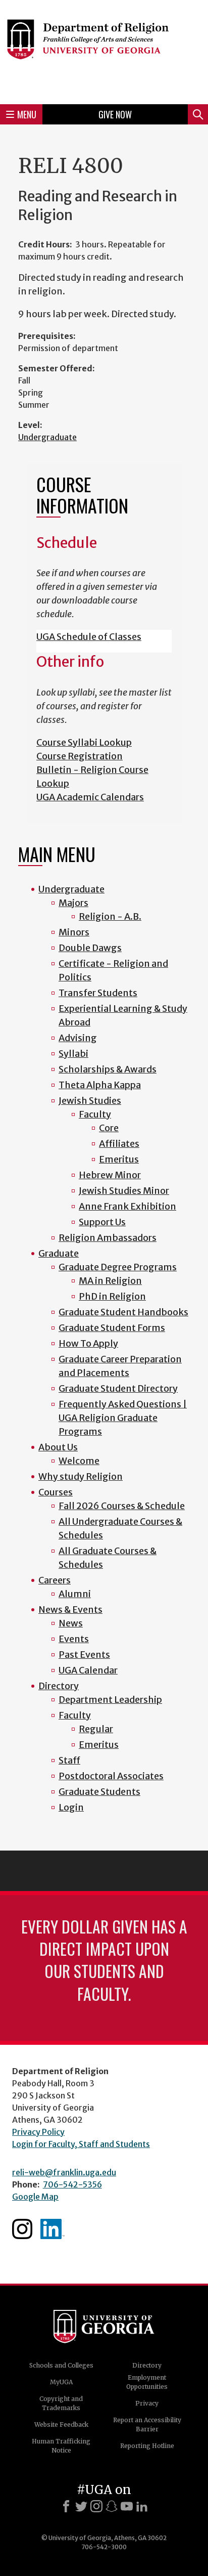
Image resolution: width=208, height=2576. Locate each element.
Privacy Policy (38, 2132)
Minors (74, 932)
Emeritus (119, 1159)
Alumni (75, 1594)
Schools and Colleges (61, 2365)
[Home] (104, 51)
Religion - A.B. (110, 916)
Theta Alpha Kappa (100, 1085)
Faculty (95, 1114)
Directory (59, 1686)
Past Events (84, 1655)
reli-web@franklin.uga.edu (64, 2172)
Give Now (115, 114)
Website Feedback (61, 2424)
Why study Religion (81, 1476)
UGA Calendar (88, 1670)
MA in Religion (110, 1281)
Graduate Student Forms (112, 1328)
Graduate (59, 1253)
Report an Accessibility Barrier (147, 2424)
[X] (81, 2506)
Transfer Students (98, 993)
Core (109, 1128)
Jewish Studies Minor (124, 1191)
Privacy (147, 2403)
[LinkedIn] (142, 2506)
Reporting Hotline (147, 2446)
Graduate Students (99, 1792)
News (71, 1623)
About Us (58, 1447)
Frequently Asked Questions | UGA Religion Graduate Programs (123, 1418)
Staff (69, 1760)
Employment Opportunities (147, 2382)
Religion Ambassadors (108, 1238)
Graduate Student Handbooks (123, 1312)
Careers (55, 1580)
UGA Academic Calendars (90, 797)
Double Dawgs (90, 948)
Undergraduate (47, 437)
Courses (56, 1492)
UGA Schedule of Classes (89, 637)
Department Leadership (110, 1700)
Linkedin (53, 2229)
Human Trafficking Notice (61, 2446)
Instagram (22, 2229)
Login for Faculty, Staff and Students (81, 2144)
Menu (27, 114)
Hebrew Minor (110, 1175)
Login (71, 1807)
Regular (96, 1729)
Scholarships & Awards (108, 1069)
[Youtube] (127, 2506)
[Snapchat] (112, 2506)
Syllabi (73, 1054)
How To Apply (88, 1343)
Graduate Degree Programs (118, 1267)
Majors (73, 903)
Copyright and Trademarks (61, 2403)
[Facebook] (66, 2506)
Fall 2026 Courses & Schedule (122, 1506)
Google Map (35, 2197)
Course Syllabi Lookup (84, 742)
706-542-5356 (72, 2184)
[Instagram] (96, 2506)
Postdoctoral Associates (111, 1776)
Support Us (102, 1222)
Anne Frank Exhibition (127, 1206)
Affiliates (119, 1144)
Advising (78, 1038)
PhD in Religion (112, 1296)
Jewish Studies (90, 1101)
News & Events (70, 1609)
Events (74, 1639)
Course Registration (80, 756)
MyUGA (61, 2382)
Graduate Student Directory (118, 1388)
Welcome (79, 1461)
